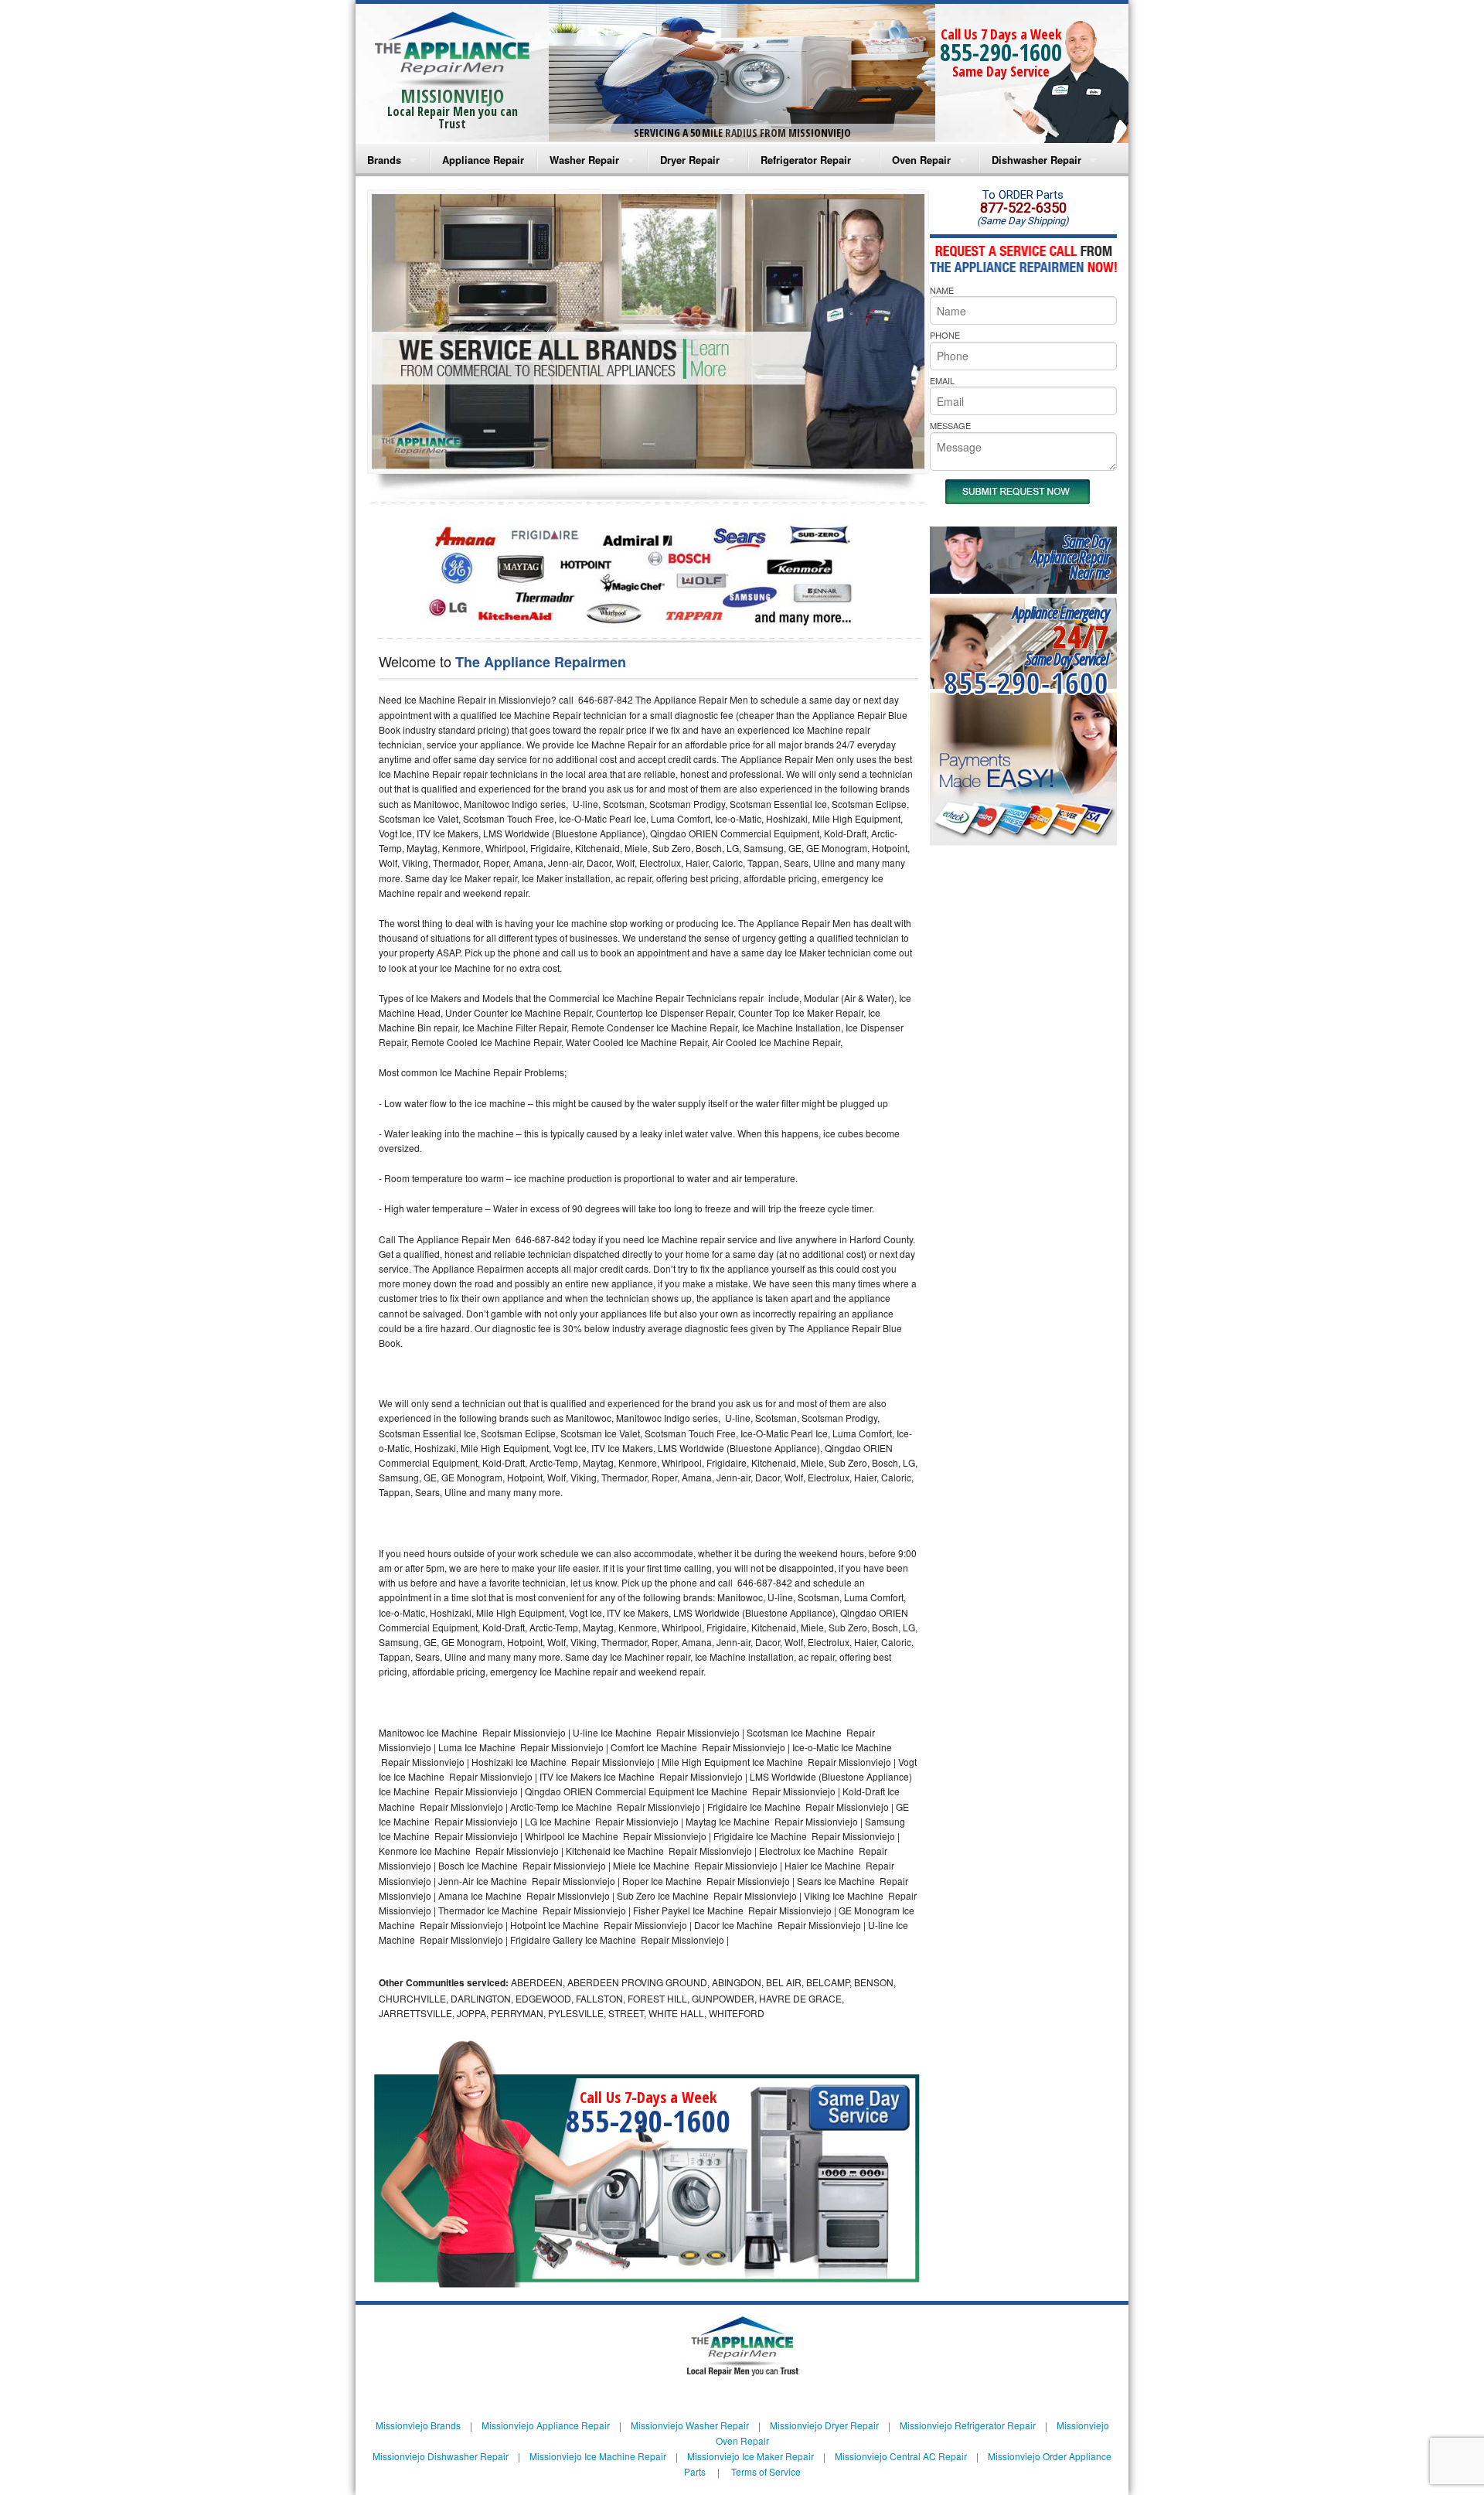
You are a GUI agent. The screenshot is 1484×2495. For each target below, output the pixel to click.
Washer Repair (584, 160)
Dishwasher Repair (1036, 160)
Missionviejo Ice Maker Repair (751, 2456)
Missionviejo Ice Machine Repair (598, 2456)
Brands (384, 160)
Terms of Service (766, 2471)
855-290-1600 (1001, 52)
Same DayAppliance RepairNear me (1070, 557)
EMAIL (942, 380)
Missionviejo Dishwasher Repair (441, 2456)
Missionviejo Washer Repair (690, 2425)
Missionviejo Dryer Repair (824, 2425)
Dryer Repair (690, 160)
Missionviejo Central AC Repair (901, 2456)
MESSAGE (950, 425)
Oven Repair (921, 160)
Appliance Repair (483, 160)
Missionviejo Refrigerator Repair (968, 2425)
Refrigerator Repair (806, 160)
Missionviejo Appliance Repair (546, 2425)
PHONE (945, 335)
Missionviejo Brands (418, 2425)
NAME (942, 290)
